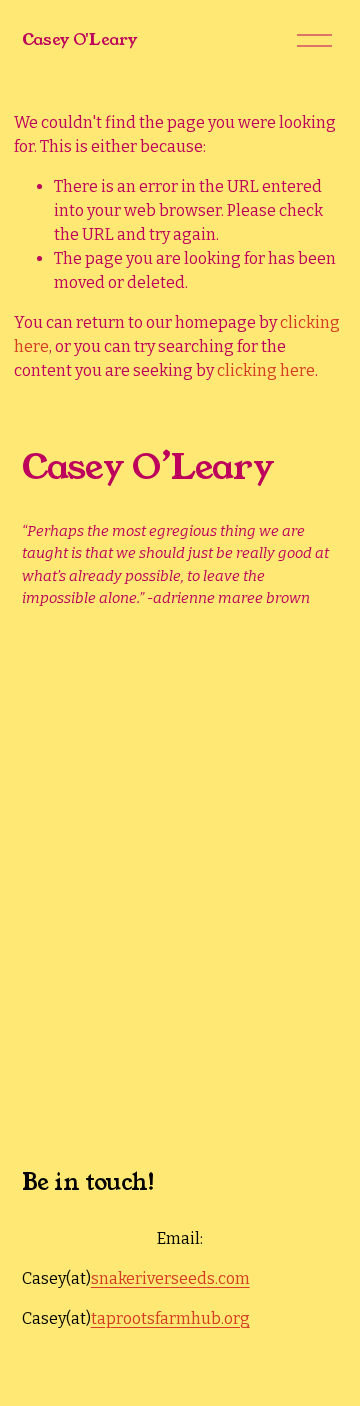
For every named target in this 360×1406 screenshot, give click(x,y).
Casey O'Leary (79, 39)
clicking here (266, 370)
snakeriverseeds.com (170, 1278)
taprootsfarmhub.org (170, 1318)
